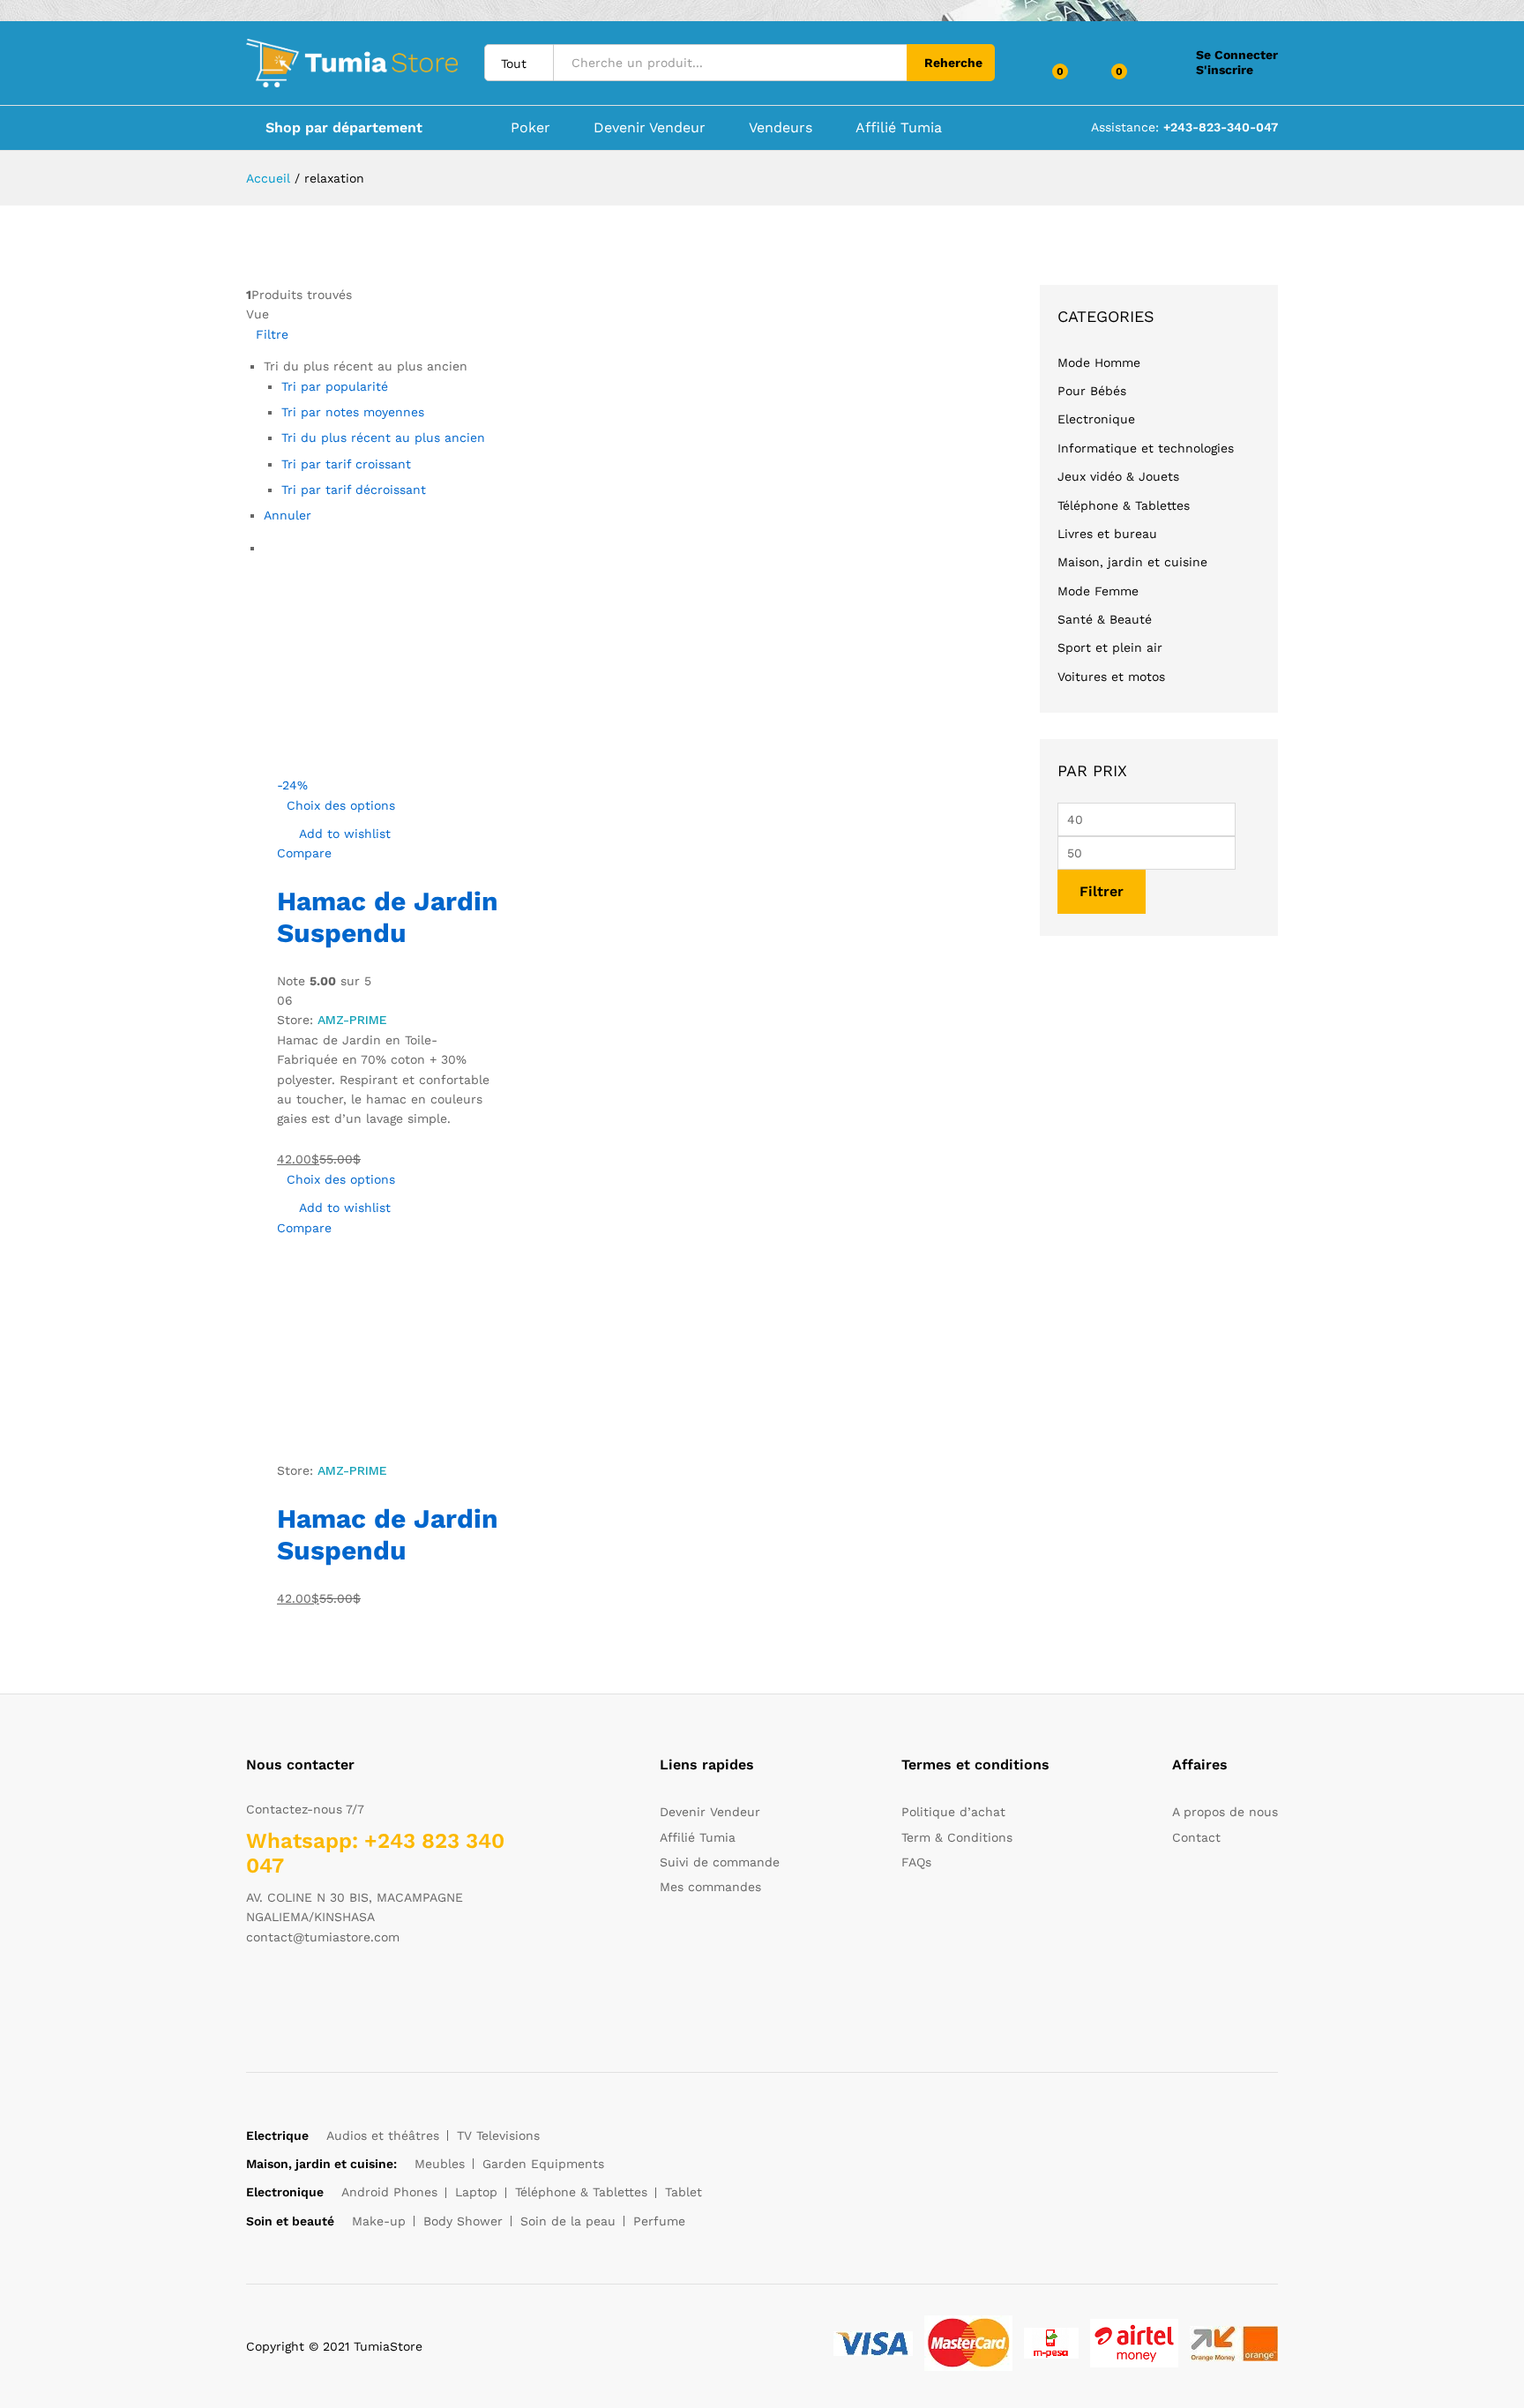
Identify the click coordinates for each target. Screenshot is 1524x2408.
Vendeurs (781, 128)
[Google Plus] (306, 1992)
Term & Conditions (957, 1837)
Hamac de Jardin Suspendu (388, 917)
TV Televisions (498, 2135)
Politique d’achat (953, 1812)
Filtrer (1102, 891)
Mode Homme (1099, 363)
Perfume (659, 2221)
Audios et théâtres (383, 2135)
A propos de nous (1225, 1812)
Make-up (379, 2221)
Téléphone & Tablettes (1124, 505)
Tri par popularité (335, 386)
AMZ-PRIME (352, 1020)
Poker (530, 128)
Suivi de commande (720, 1862)
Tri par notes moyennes (353, 412)
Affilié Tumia (899, 128)
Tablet (684, 2192)
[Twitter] (278, 1992)
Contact (1196, 1837)
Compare (304, 853)
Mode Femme (1098, 591)
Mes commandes (710, 1887)
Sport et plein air (1110, 647)
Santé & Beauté (1105, 619)
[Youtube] (333, 1992)
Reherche (953, 63)
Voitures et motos (1111, 677)
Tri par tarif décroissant (354, 490)
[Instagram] (360, 1992)
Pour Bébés (1092, 391)
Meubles (440, 2164)
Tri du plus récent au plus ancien (383, 437)
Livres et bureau (1107, 534)
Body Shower (463, 2221)
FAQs (916, 1862)
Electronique (1096, 419)
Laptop (476, 2192)
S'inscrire (1225, 70)
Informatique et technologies (1146, 448)
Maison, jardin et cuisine (1132, 562)
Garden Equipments (543, 2164)
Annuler (288, 515)
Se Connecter (1237, 55)
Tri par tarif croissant (346, 464)
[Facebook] (251, 1992)
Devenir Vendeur (650, 128)
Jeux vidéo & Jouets (1118, 476)
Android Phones (389, 2192)
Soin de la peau (568, 2221)
